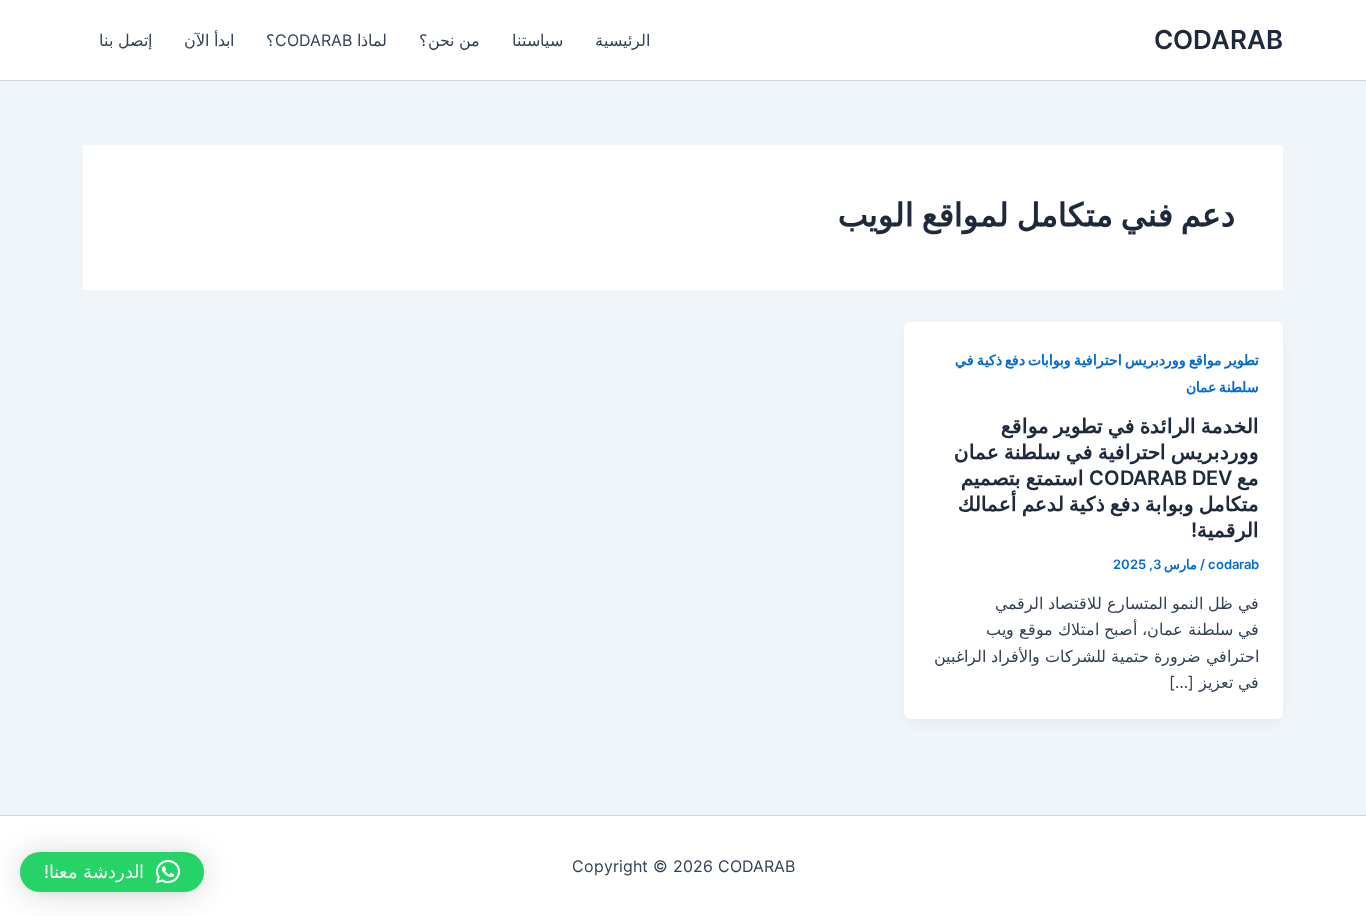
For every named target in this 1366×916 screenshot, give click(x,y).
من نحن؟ (449, 40)
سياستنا (537, 40)
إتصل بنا (125, 40)
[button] (112, 872)
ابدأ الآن (209, 40)
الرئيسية (622, 40)
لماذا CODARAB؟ (326, 40)
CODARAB (1218, 39)
